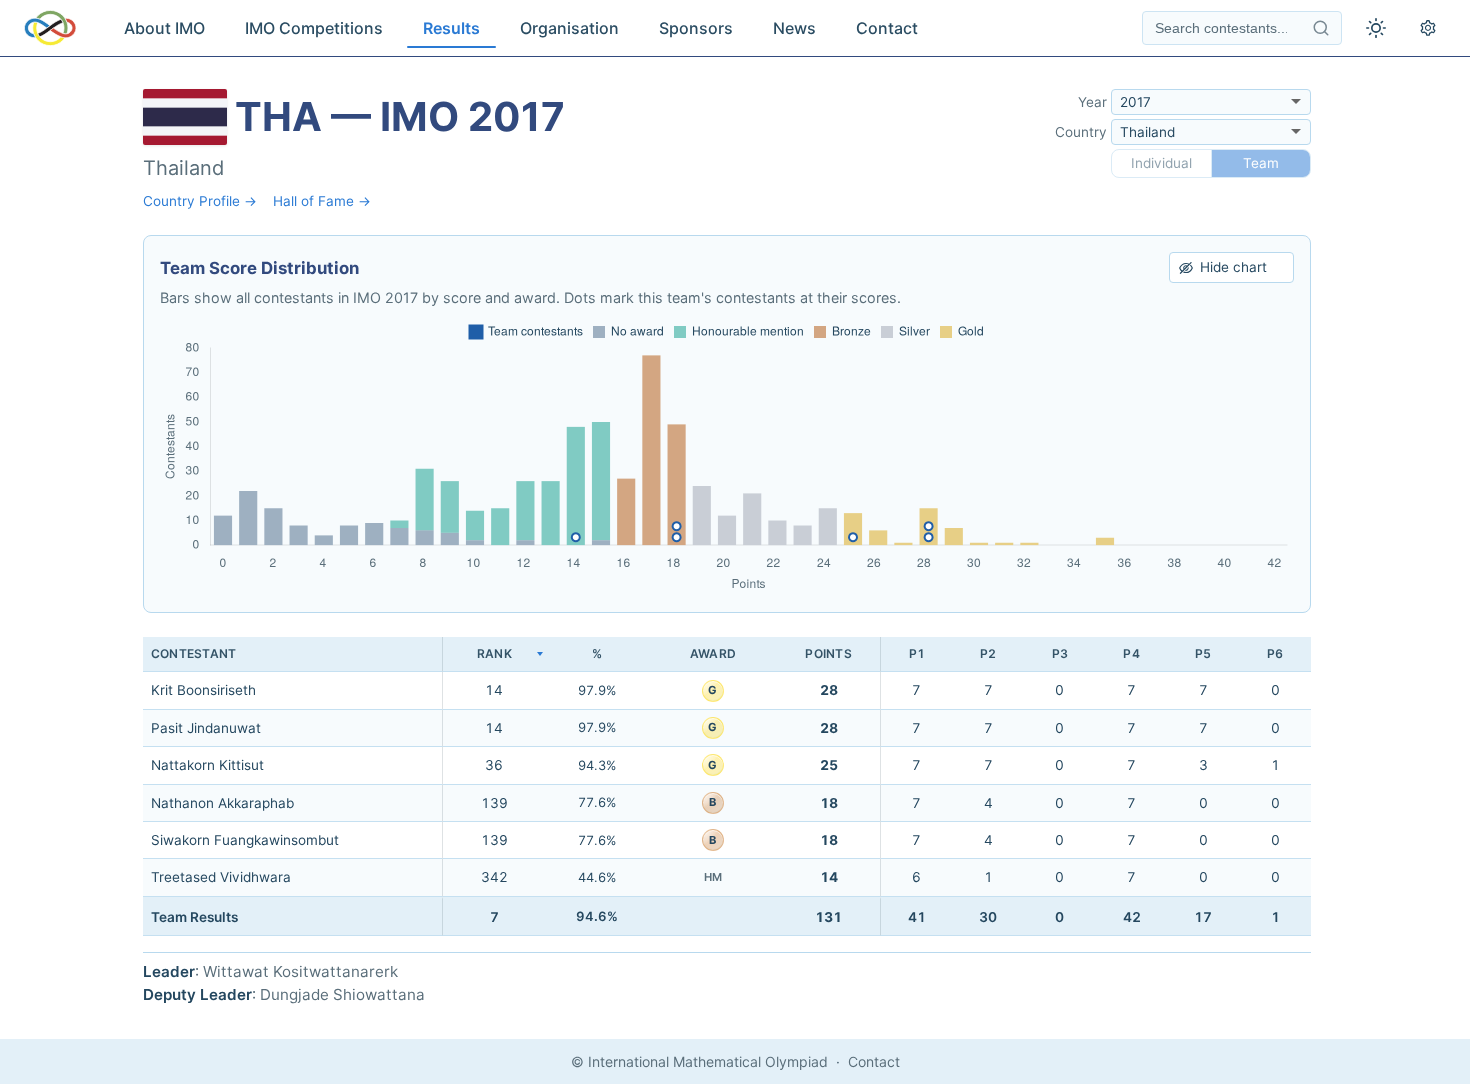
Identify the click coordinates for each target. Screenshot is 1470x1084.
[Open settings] (1428, 28)
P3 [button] (1060, 653)
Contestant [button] (193, 653)
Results (451, 28)
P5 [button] (1203, 653)
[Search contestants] (1321, 28)
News (794, 28)
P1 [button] (917, 653)
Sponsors (696, 28)
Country (1081, 132)
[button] (494, 654)
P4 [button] (1131, 653)
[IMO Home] (50, 28)
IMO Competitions (314, 28)
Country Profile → (200, 201)
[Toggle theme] (1376, 28)
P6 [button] (1275, 653)
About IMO (164, 28)
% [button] (597, 653)
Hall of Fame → (322, 201)
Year (1092, 102)
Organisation (569, 28)
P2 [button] (988, 653)
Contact (887, 28)
